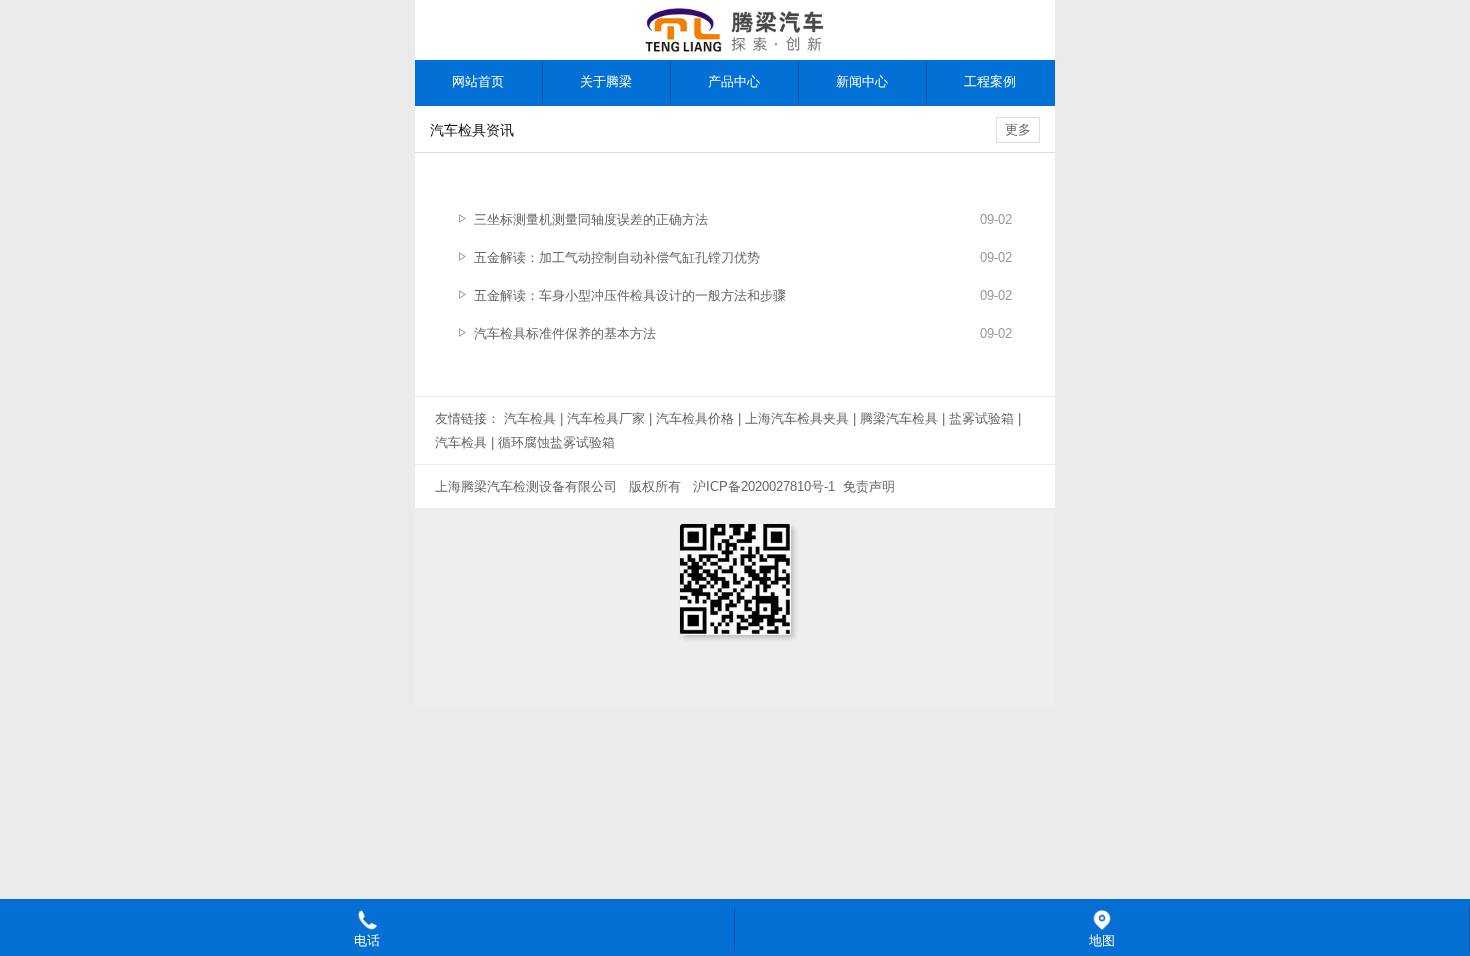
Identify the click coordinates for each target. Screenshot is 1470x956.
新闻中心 (862, 81)
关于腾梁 (606, 81)
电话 (367, 940)
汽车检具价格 (695, 418)
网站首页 (478, 81)
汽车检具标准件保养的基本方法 (565, 333)
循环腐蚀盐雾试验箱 (556, 442)
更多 (1018, 129)
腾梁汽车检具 (899, 418)
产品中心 (734, 81)
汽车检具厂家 (606, 418)
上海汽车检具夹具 (797, 418)
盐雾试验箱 (981, 418)
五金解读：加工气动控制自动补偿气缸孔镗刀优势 (617, 257)
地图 (1102, 940)
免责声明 (869, 486)
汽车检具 (530, 418)
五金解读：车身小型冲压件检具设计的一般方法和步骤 (630, 295)
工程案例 (990, 81)
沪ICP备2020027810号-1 (764, 486)
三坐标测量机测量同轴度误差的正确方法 (591, 219)
